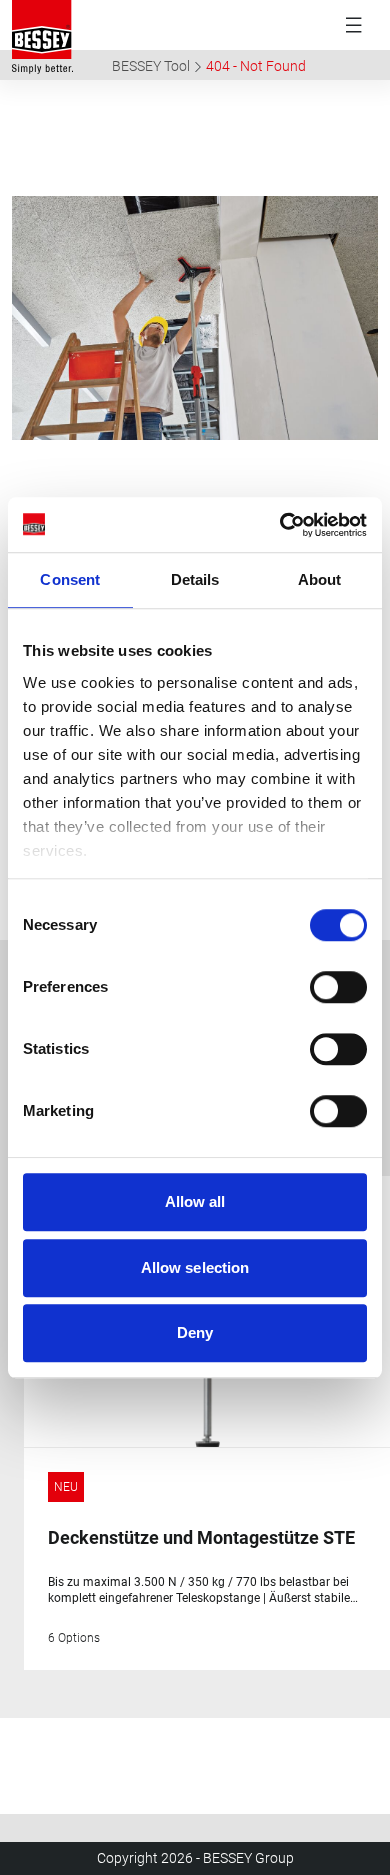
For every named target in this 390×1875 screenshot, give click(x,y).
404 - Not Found (256, 66)
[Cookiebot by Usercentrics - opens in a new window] (280, 525)
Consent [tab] (70, 579)
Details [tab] (195, 579)
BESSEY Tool (151, 66)
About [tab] (320, 579)
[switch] (338, 987)
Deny (195, 1332)
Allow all (195, 1201)
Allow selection (195, 1267)
